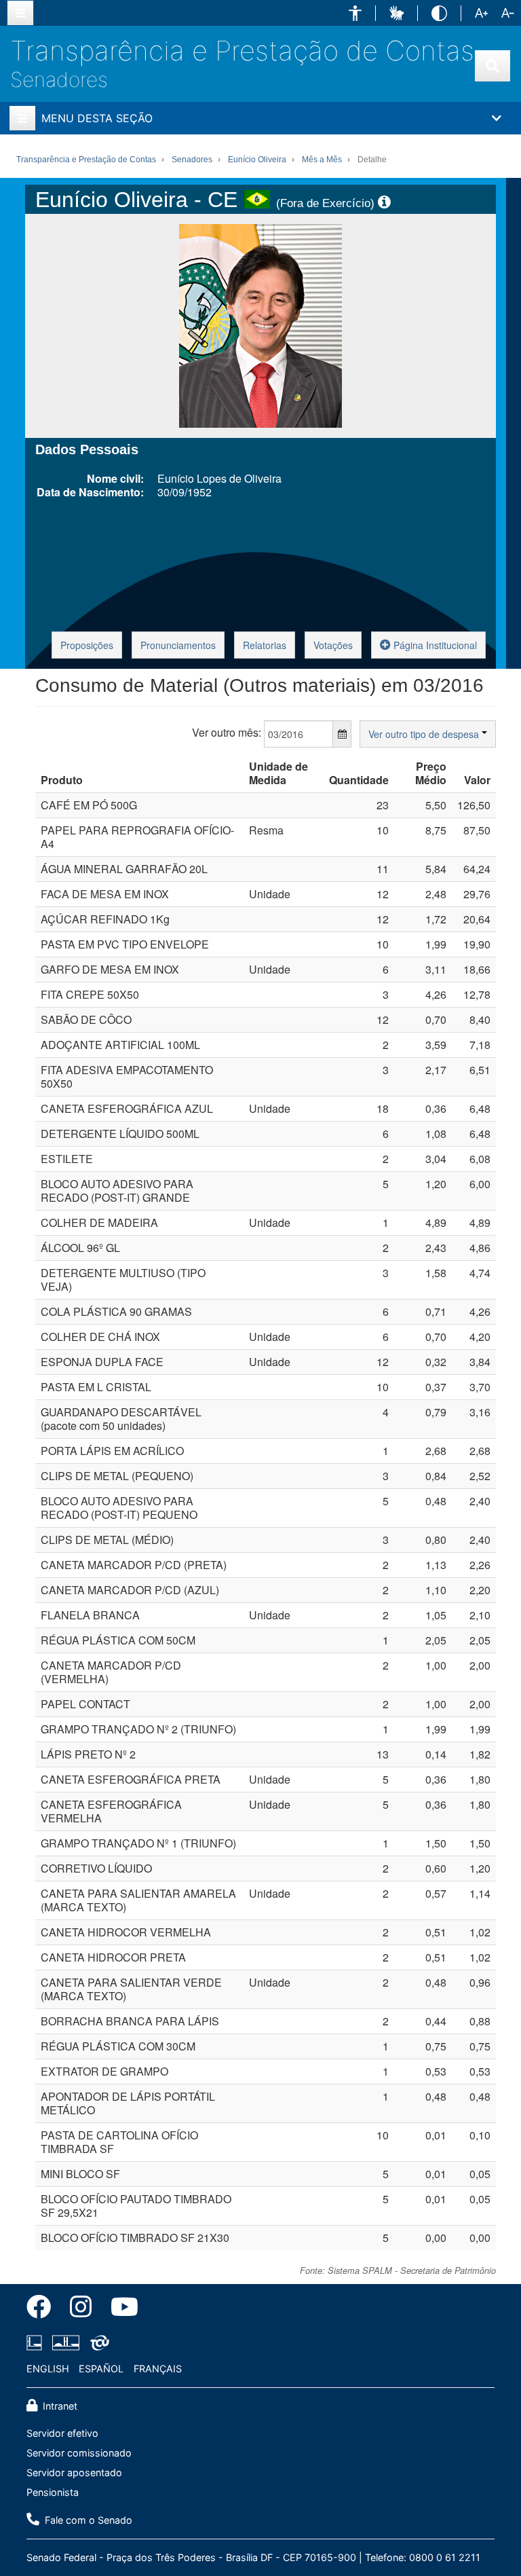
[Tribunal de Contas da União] (97, 2342)
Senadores (59, 79)
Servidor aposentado (74, 2472)
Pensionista (53, 2492)
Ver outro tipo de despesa (425, 734)
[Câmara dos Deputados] (37, 2342)
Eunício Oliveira (257, 160)
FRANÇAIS (158, 2369)
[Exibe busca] (493, 66)
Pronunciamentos (178, 645)
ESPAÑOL (101, 2369)
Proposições (87, 645)
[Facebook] (43, 2309)
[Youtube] (120, 2309)
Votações (333, 645)
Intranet (59, 2406)
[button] (355, 13)
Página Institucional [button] (434, 645)
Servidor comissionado (79, 2453)
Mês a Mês (322, 160)
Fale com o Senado (87, 2520)
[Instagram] (81, 2309)
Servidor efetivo (62, 2433)
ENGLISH (48, 2369)
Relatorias (265, 645)
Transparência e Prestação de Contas (242, 51)
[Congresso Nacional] (66, 2342)
